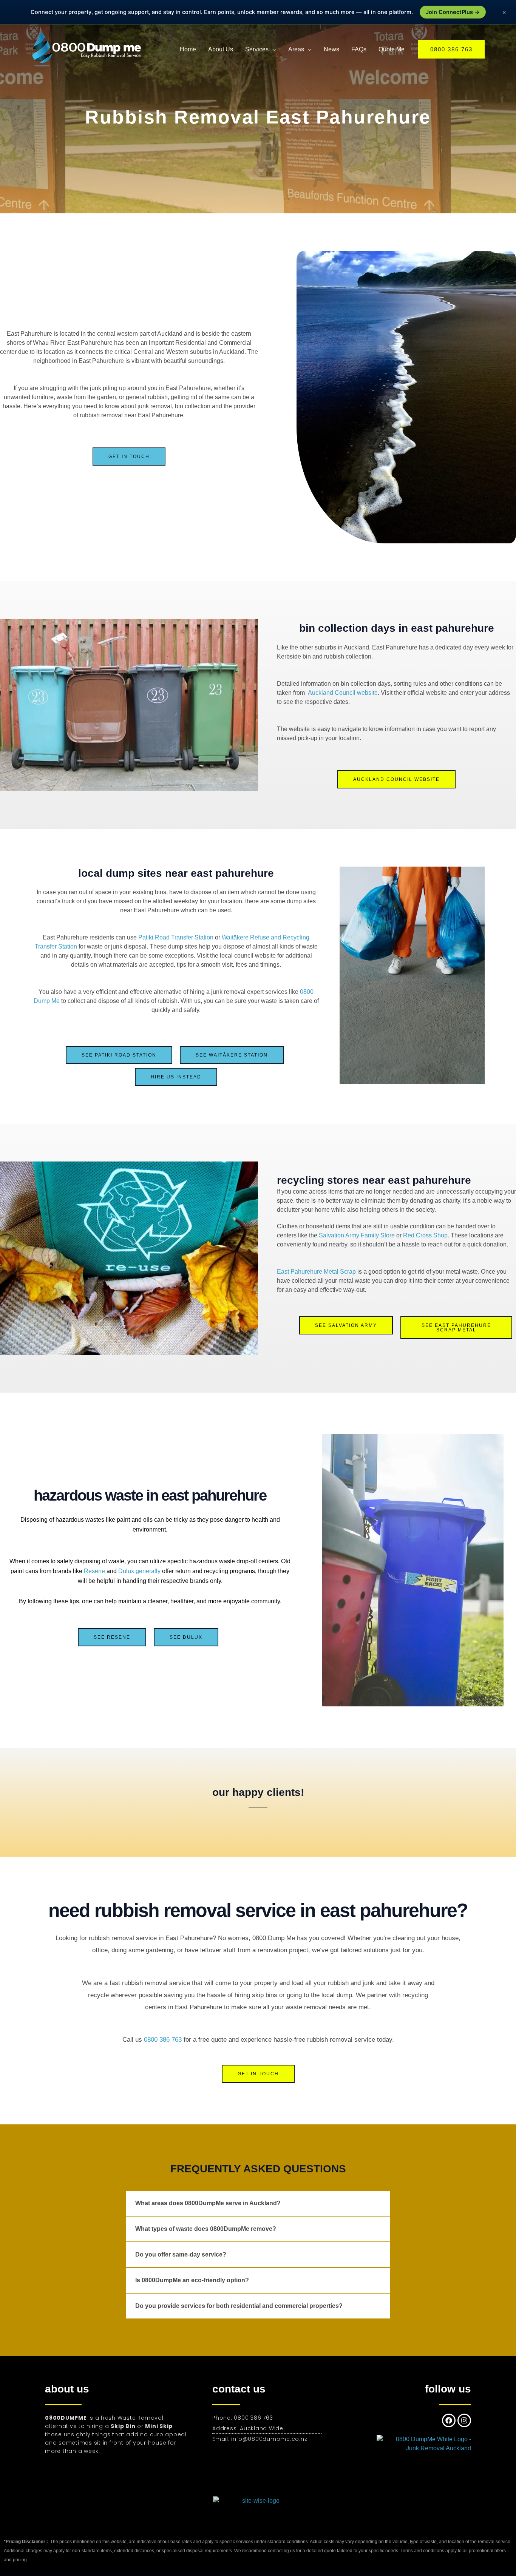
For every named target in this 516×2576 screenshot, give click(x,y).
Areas (296, 49)
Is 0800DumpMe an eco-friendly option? (192, 2280)
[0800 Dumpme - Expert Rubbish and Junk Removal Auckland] (88, 49)
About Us (221, 49)
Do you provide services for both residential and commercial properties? (239, 2306)
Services (257, 49)
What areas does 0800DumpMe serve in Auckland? (208, 2203)
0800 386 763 (163, 2040)
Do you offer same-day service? (181, 2254)
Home (188, 49)
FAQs (359, 49)
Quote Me (392, 49)
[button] (451, 49)
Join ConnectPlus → (453, 12)
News (331, 49)
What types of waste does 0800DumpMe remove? (206, 2229)
